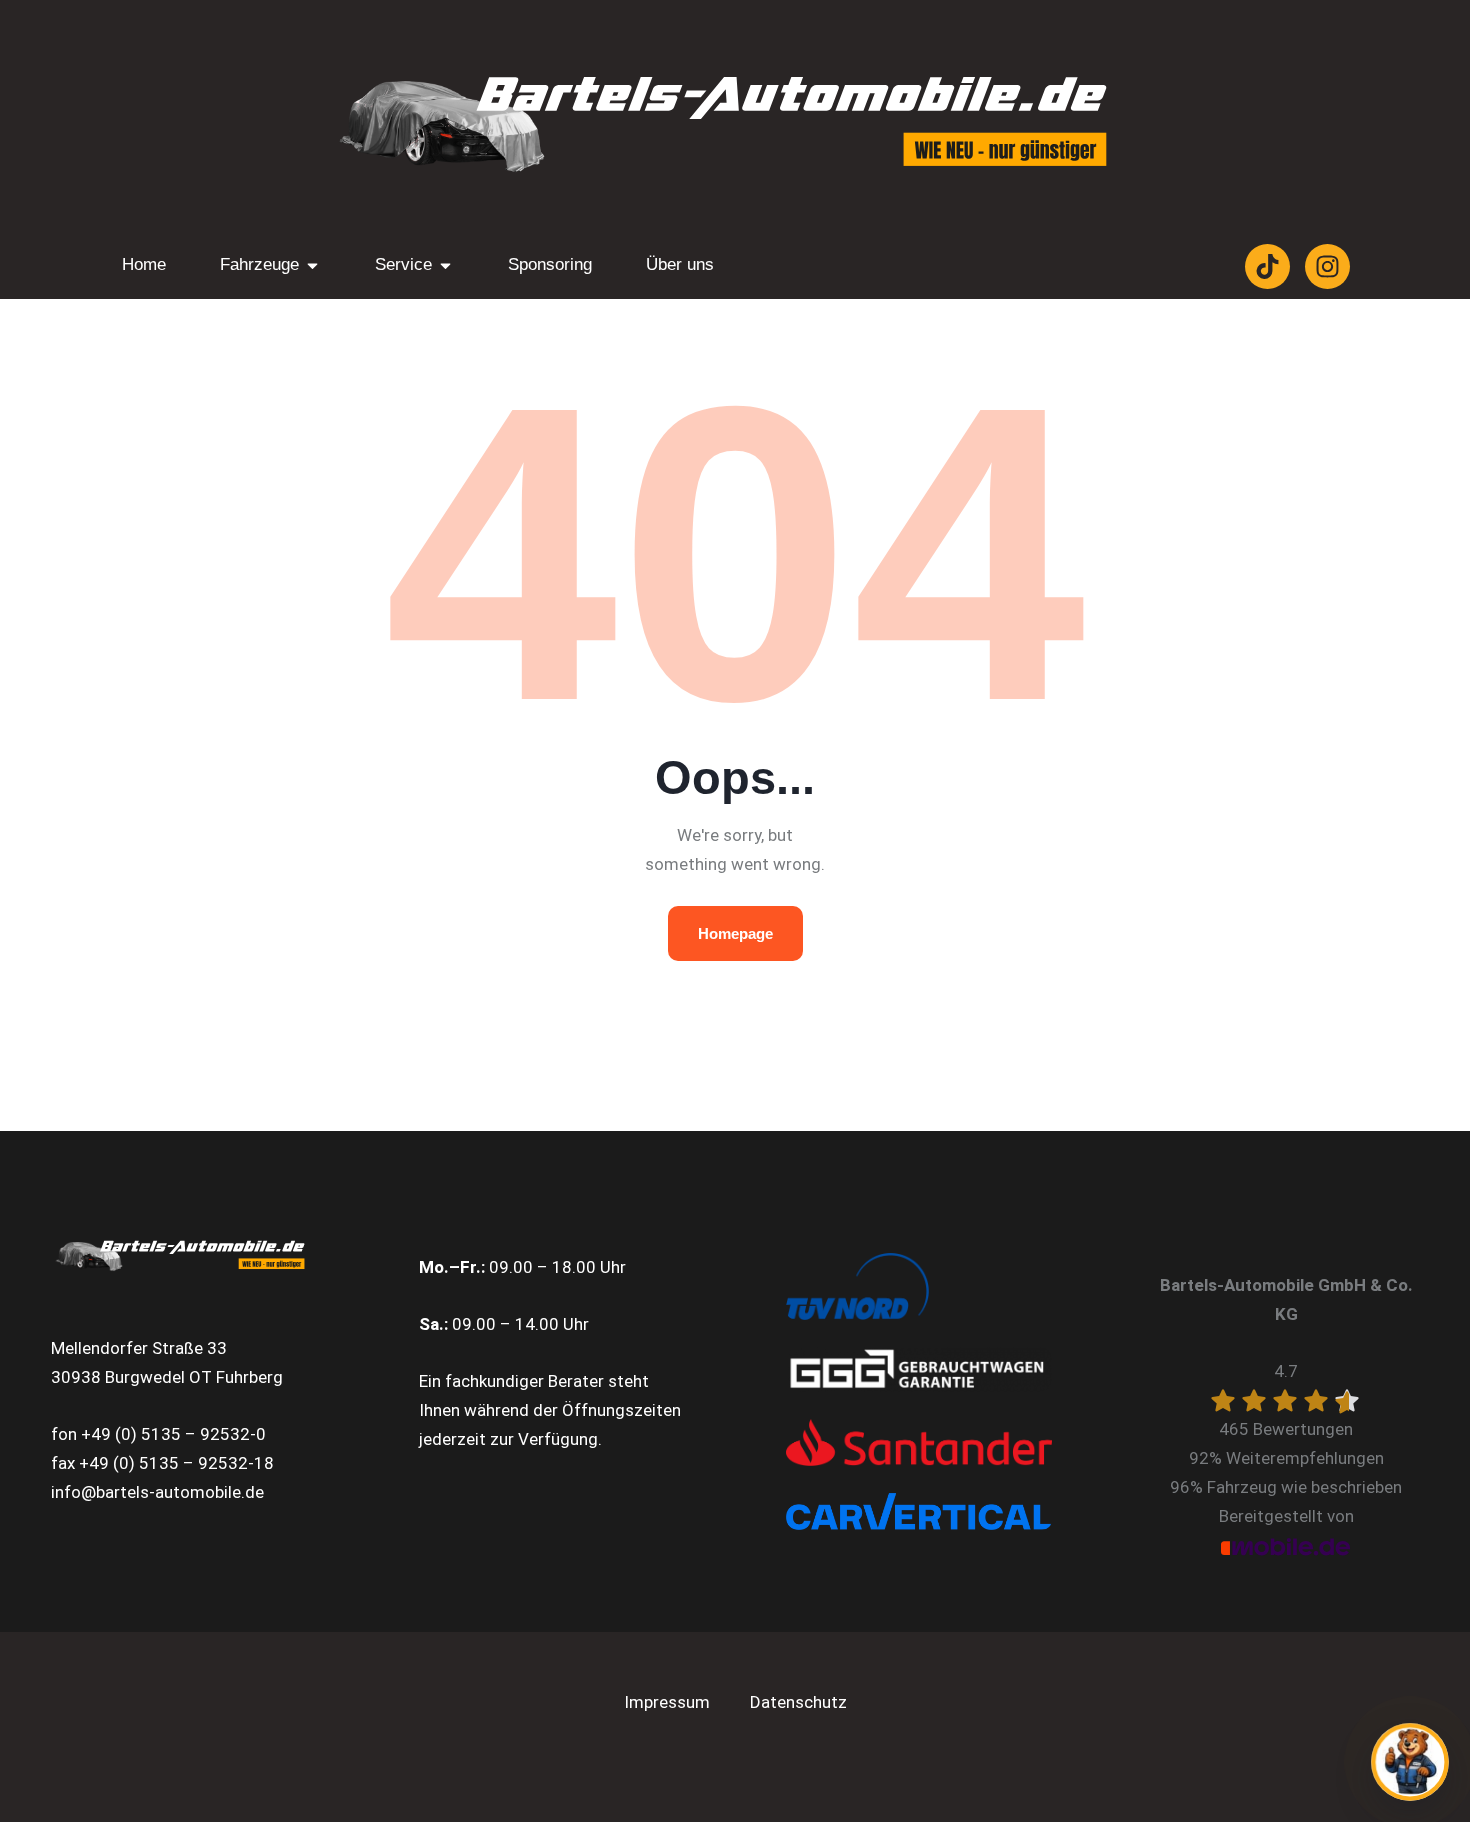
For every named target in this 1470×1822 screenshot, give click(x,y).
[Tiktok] (1267, 266)
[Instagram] (1327, 266)
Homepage (735, 933)
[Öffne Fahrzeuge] (312, 265)
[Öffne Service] (445, 265)
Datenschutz (798, 1702)
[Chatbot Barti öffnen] (1409, 1761)
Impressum (667, 1702)
